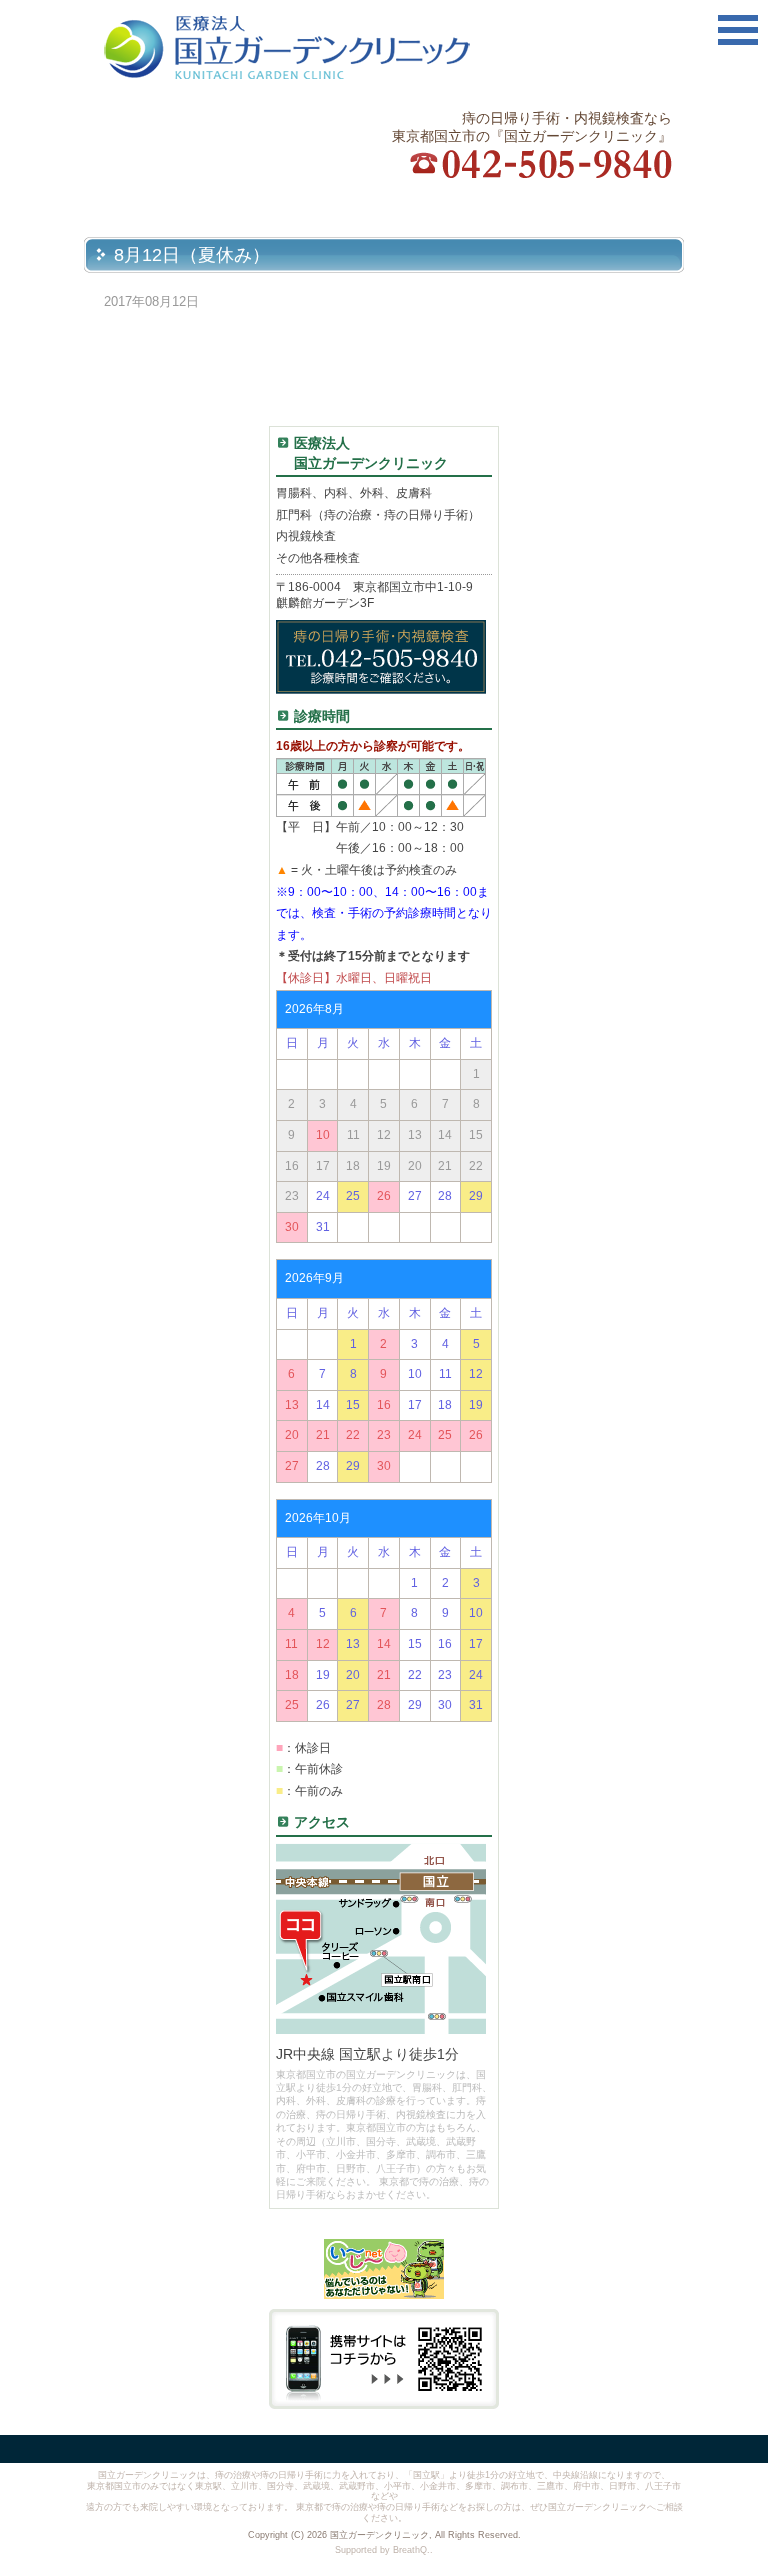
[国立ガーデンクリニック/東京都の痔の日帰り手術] (323, 47)
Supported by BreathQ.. (384, 2550)
